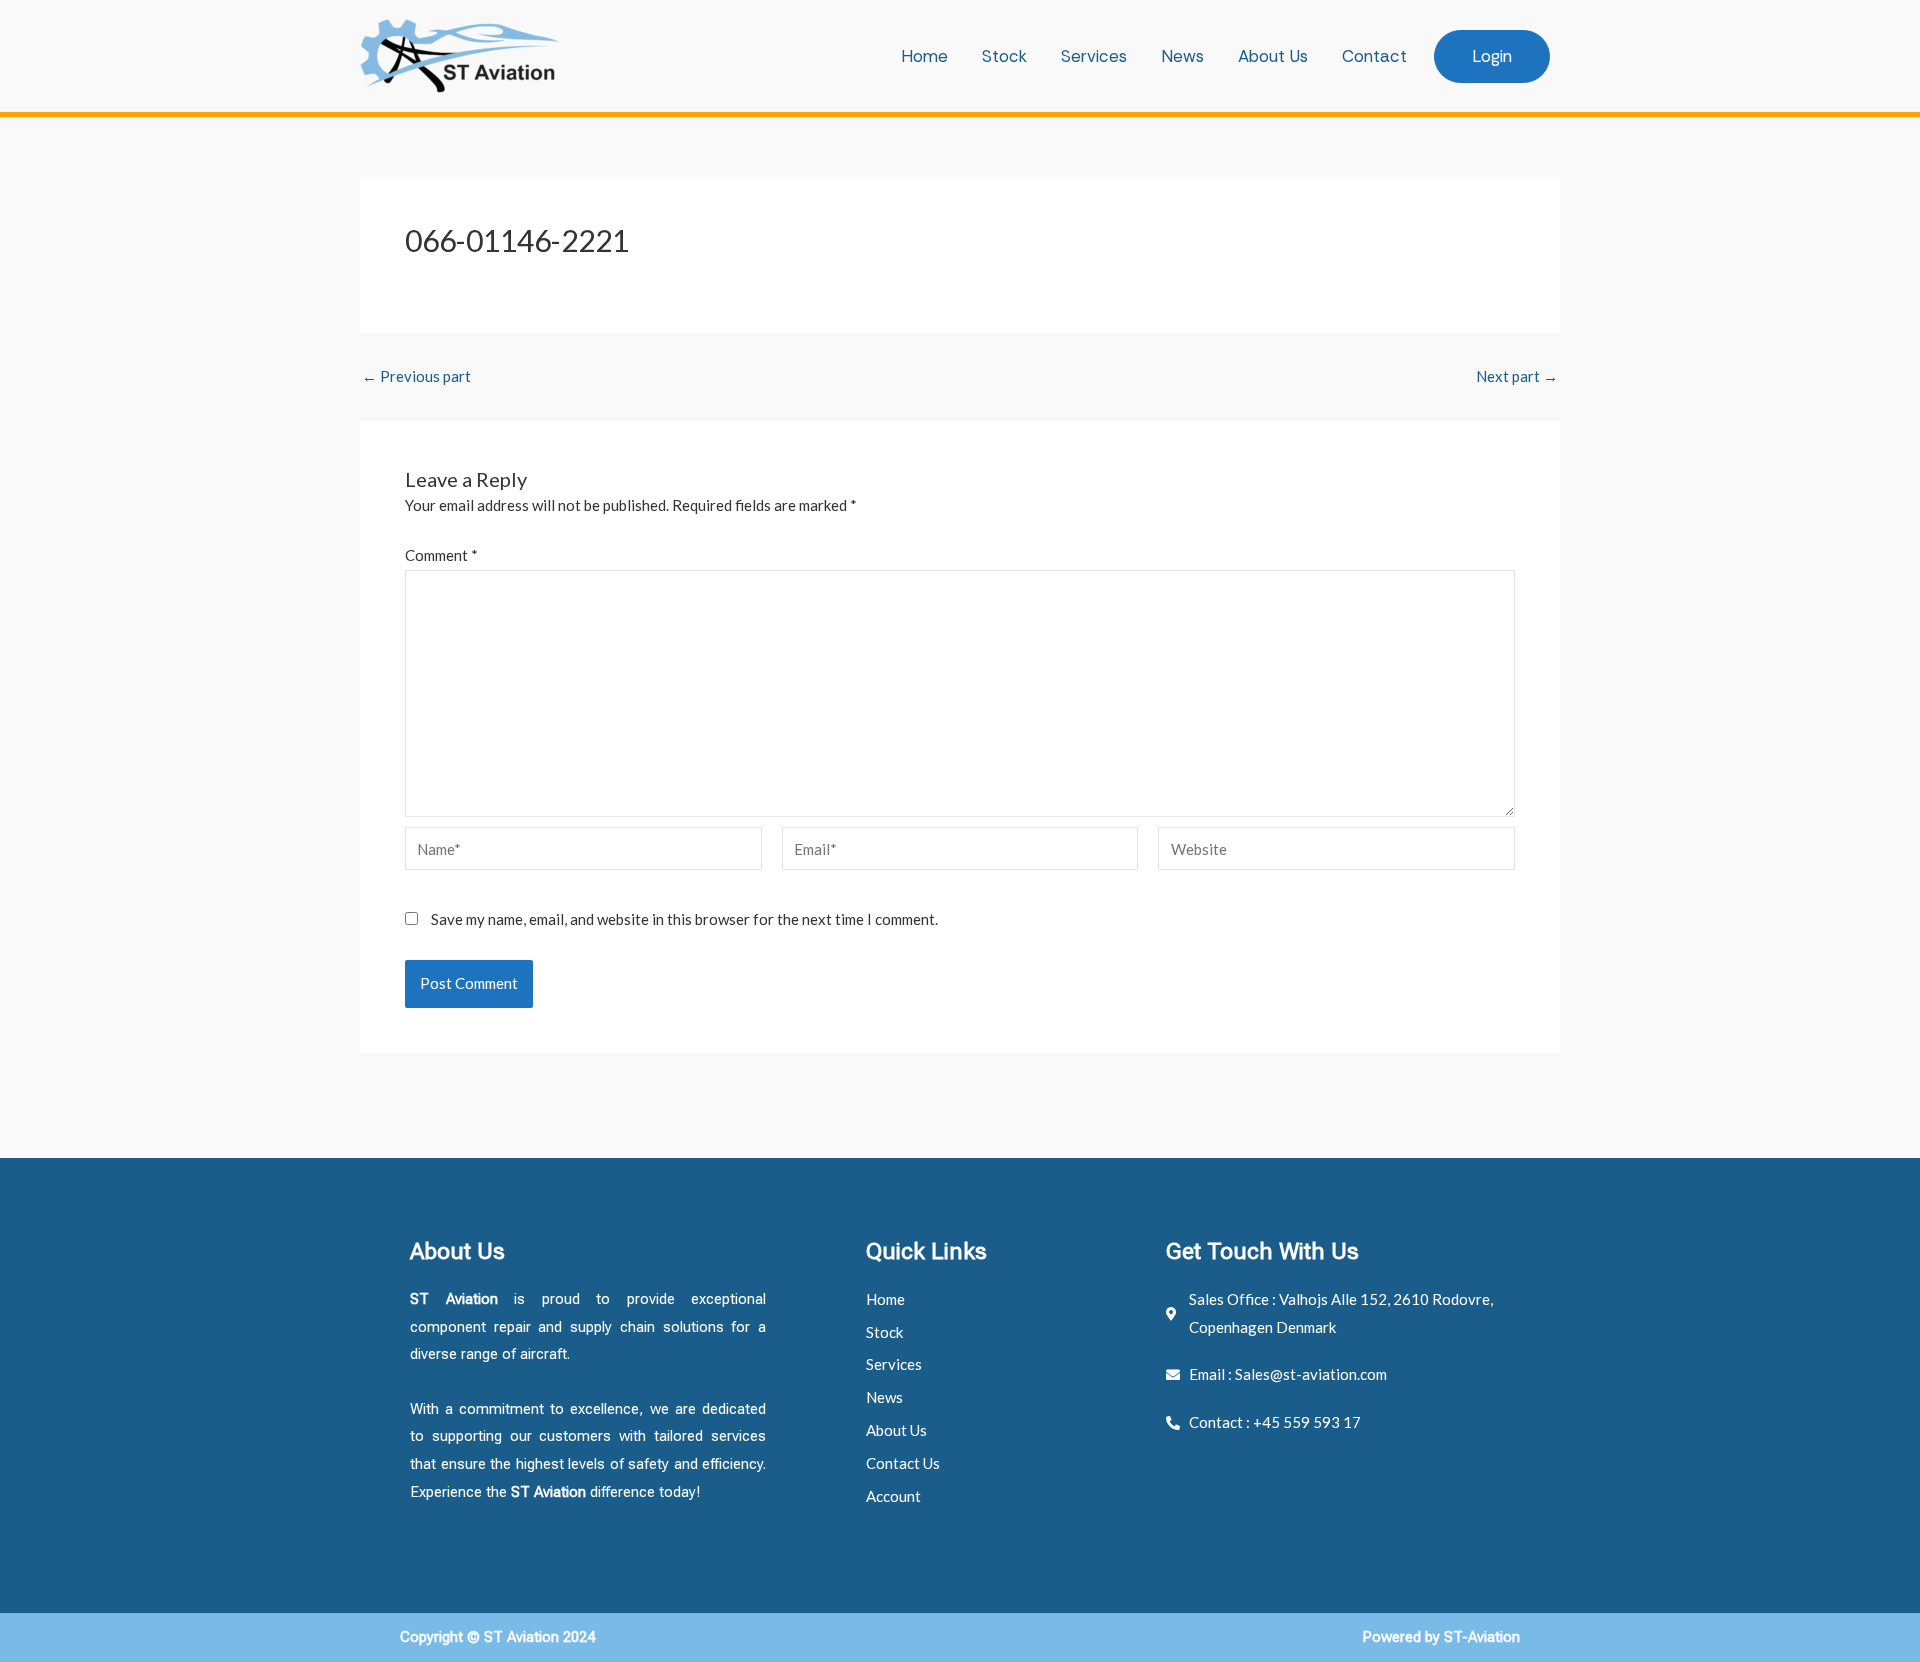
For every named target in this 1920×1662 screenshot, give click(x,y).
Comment (441, 555)
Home (924, 56)
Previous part (416, 376)
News (1182, 56)
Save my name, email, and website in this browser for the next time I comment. (684, 919)
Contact (1374, 56)
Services (1094, 56)
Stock (1004, 56)
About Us (1273, 56)
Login (1492, 56)
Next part (1517, 376)
